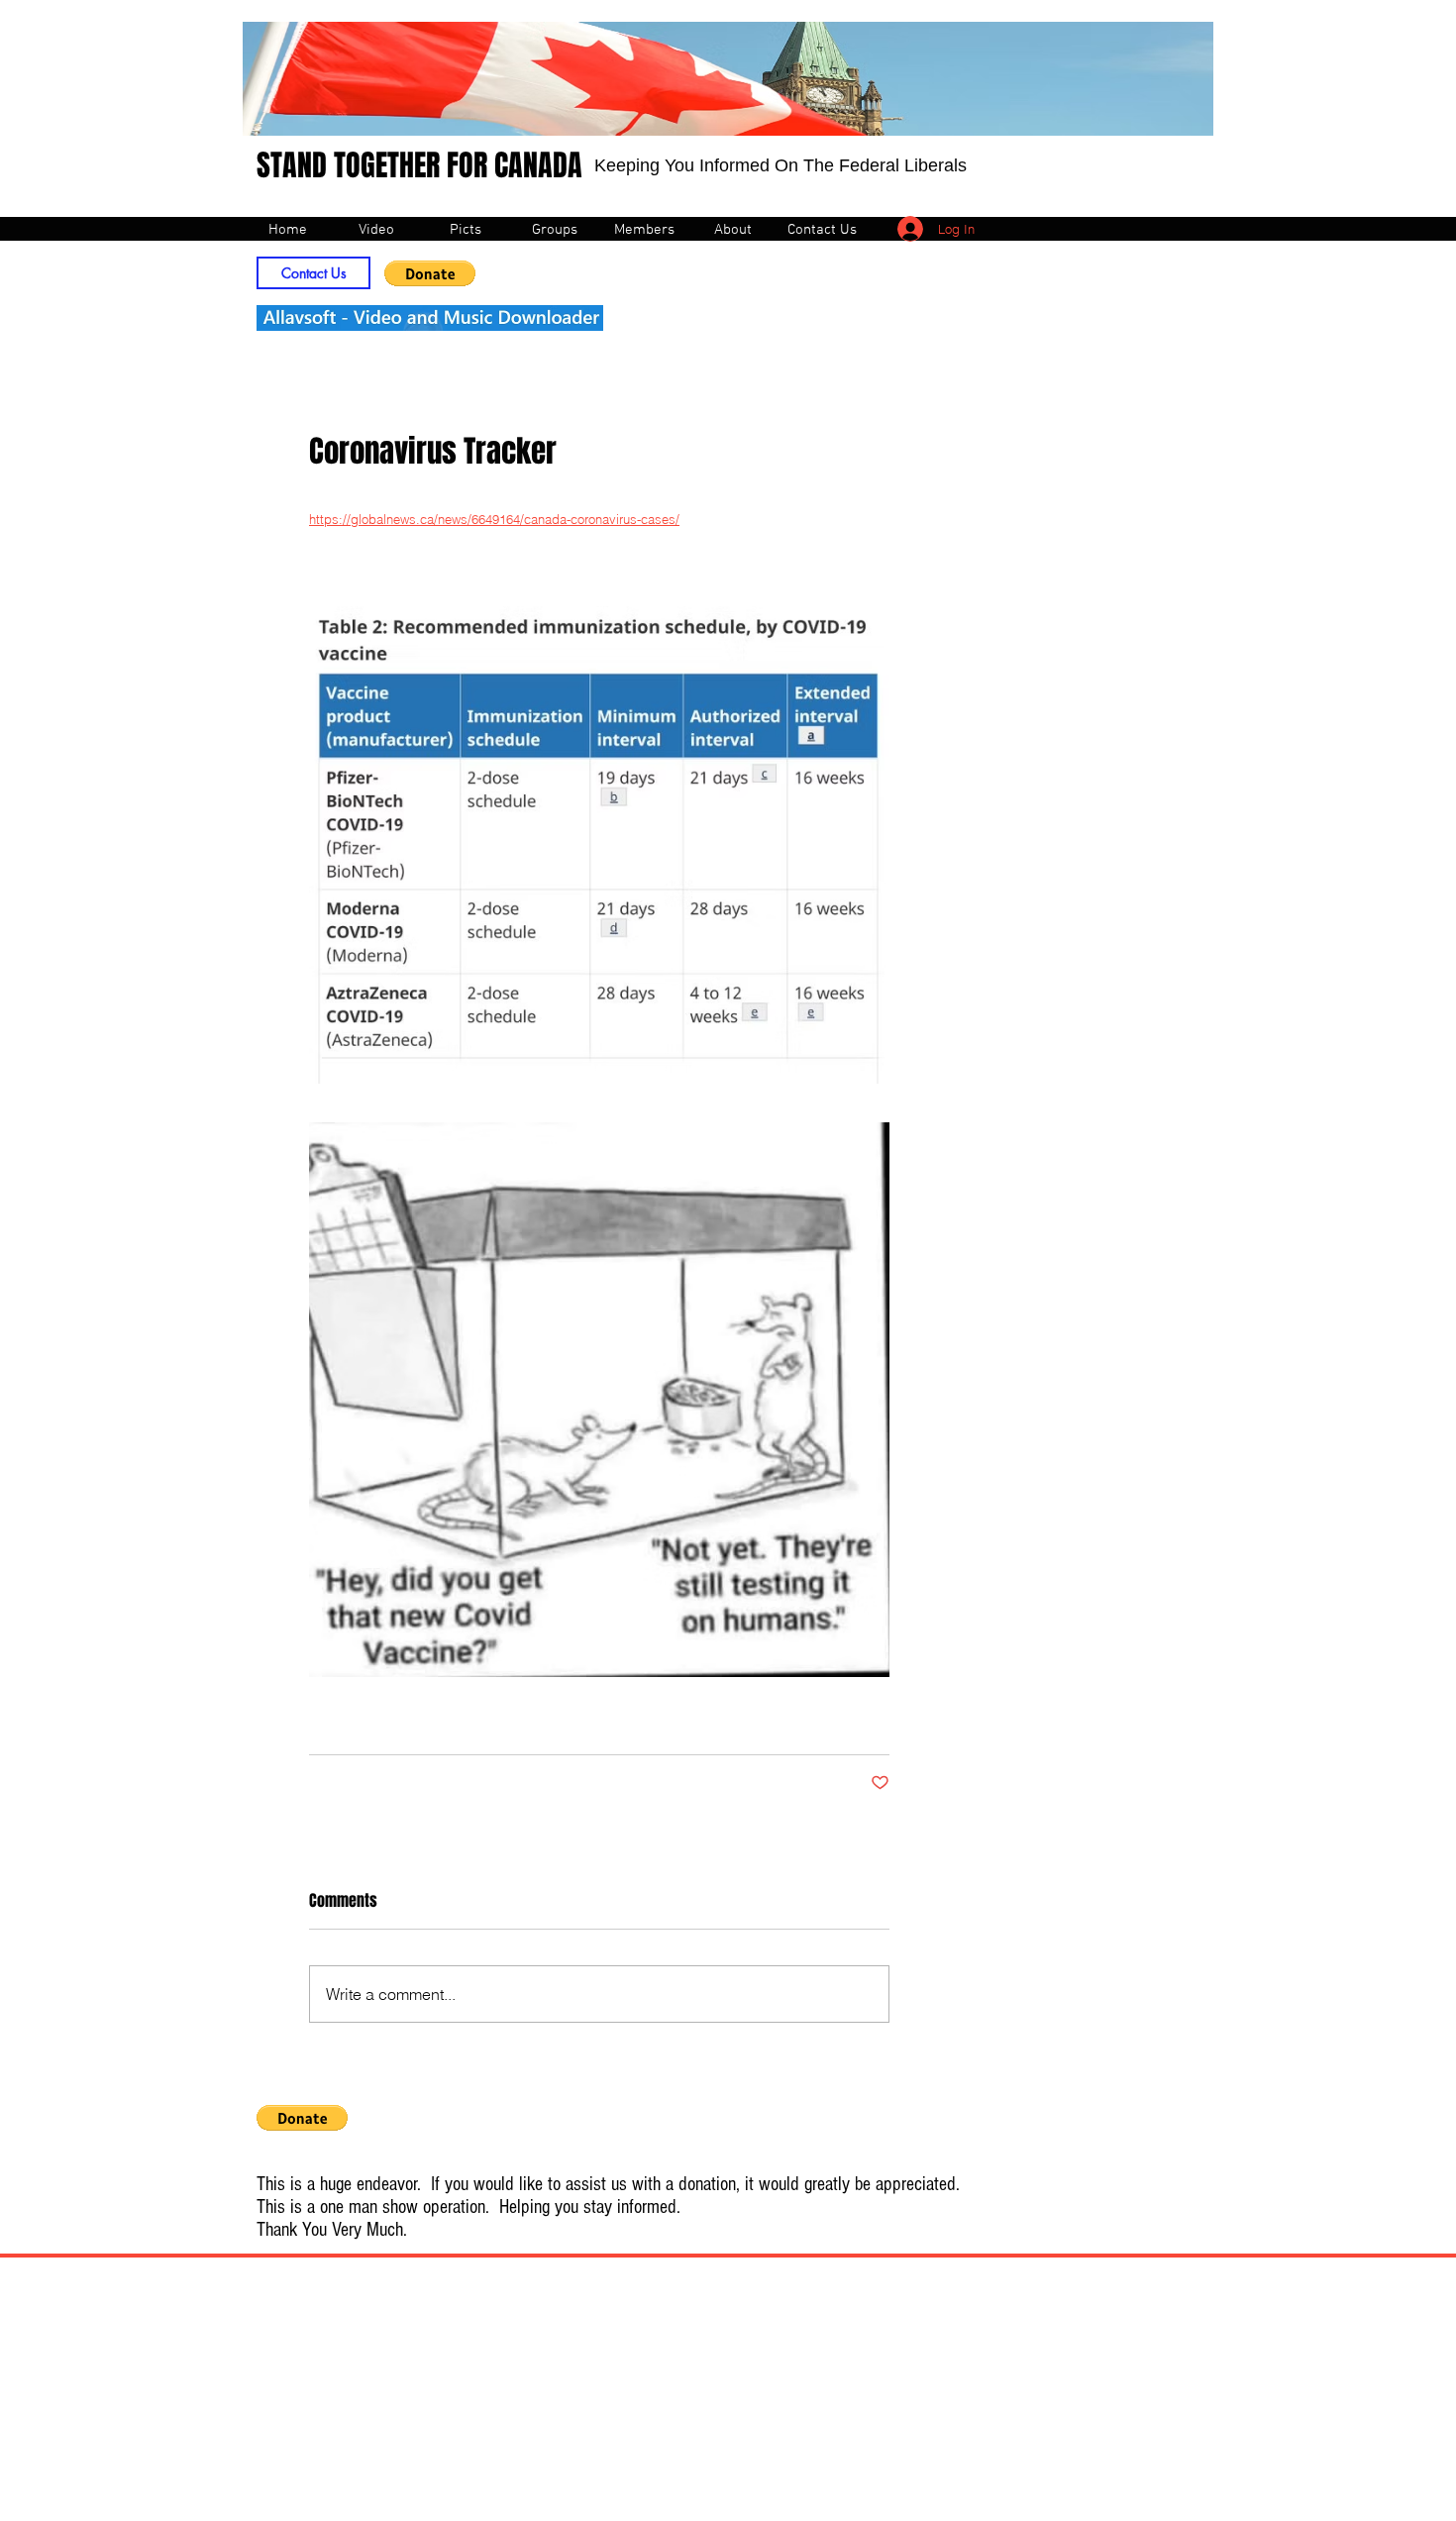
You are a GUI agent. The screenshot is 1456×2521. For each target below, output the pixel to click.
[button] (430, 273)
